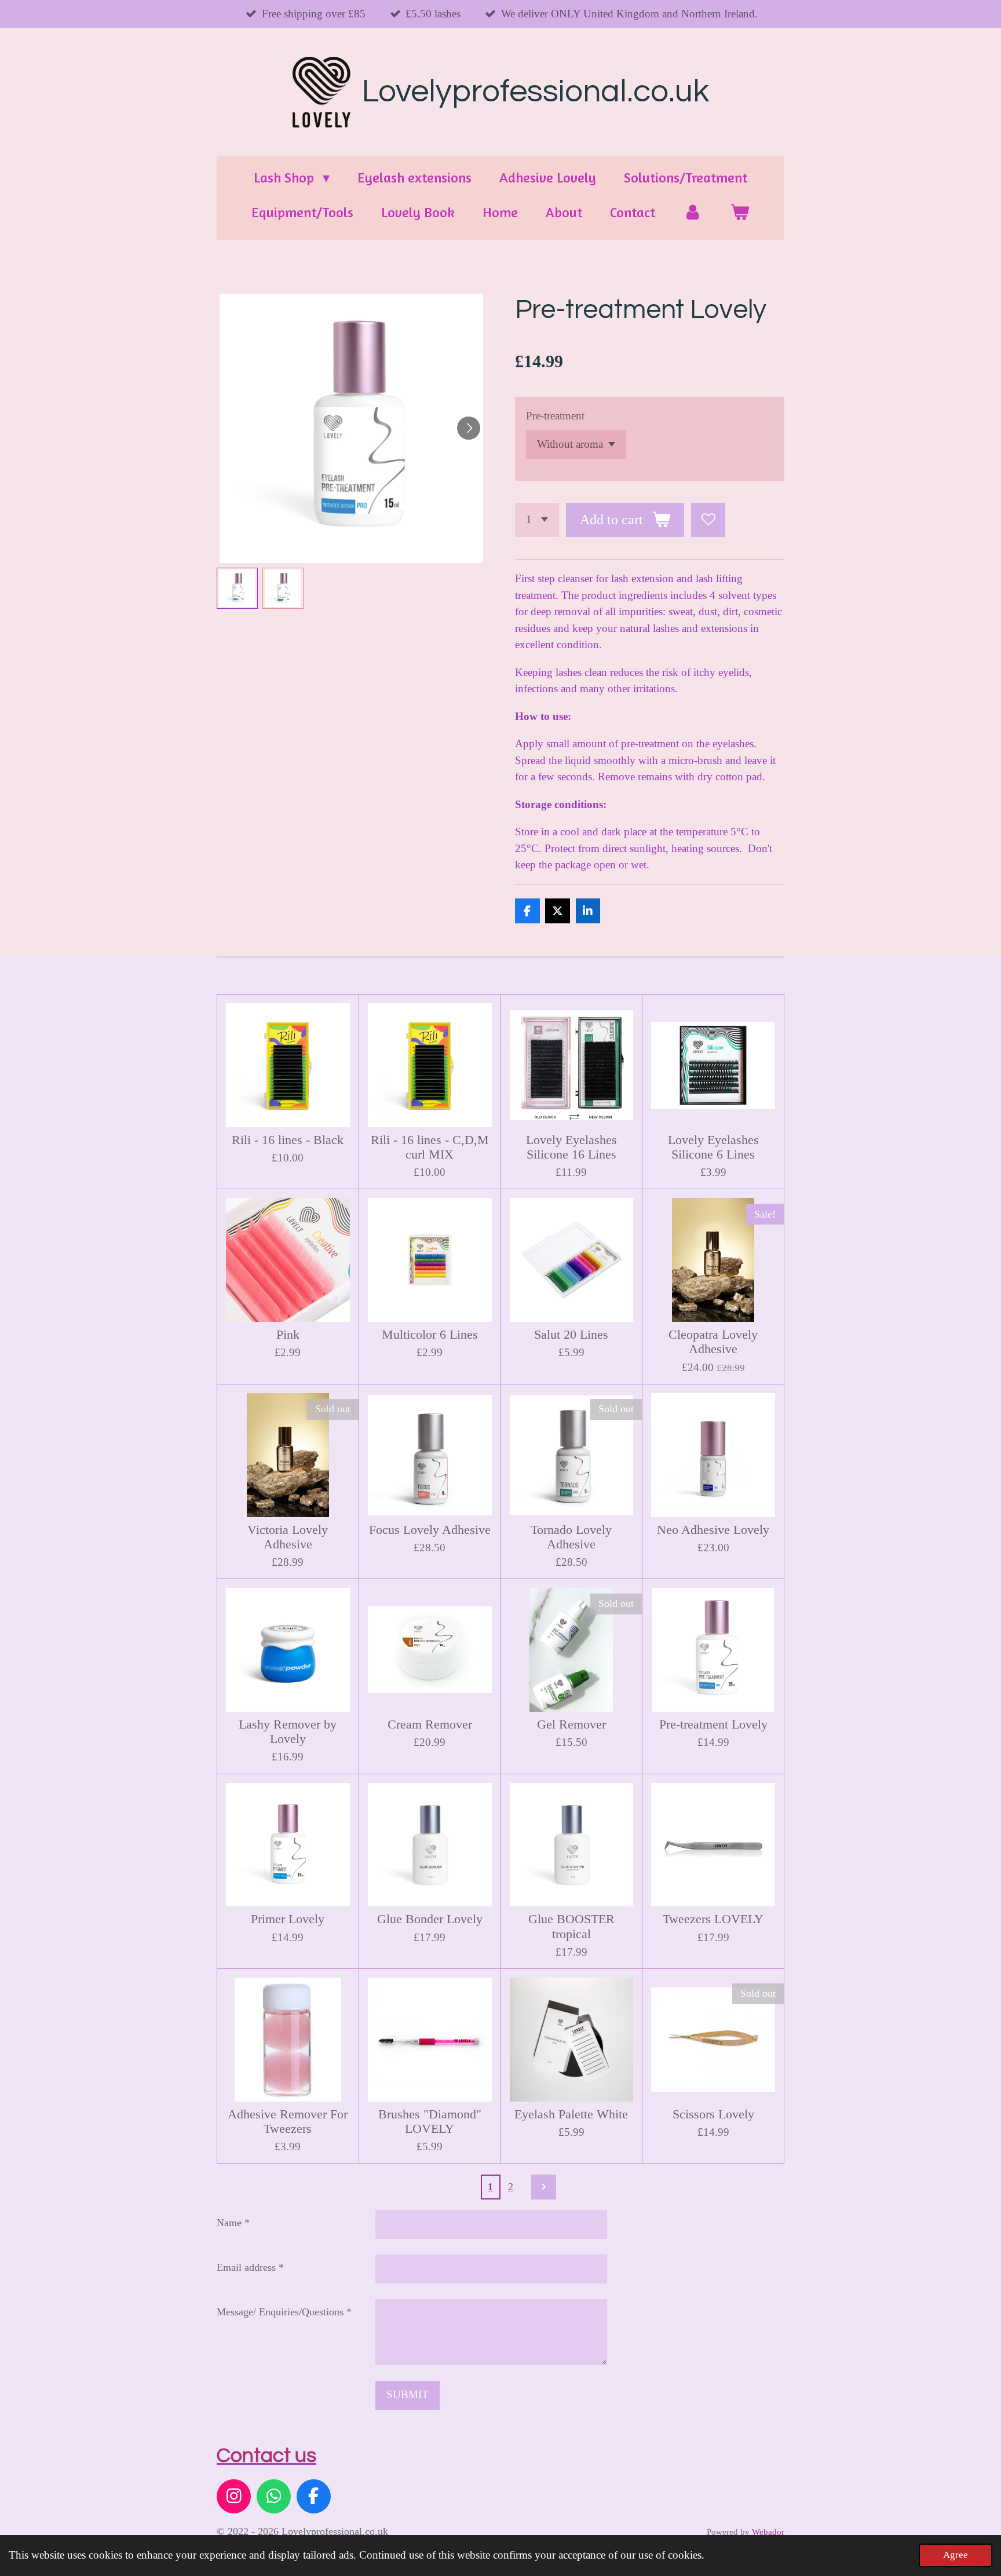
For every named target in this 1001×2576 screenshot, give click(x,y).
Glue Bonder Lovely (430, 1919)
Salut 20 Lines (571, 1335)
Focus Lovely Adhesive (430, 1530)
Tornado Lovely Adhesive (571, 1537)
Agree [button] (956, 2555)
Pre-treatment (555, 416)
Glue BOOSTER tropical (571, 1926)
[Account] (693, 213)
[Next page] (544, 2187)
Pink (288, 1335)
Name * (233, 2223)
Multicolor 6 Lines (430, 1335)
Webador (768, 2532)
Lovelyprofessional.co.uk (536, 92)
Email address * (250, 2267)
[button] (237, 588)
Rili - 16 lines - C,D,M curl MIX (430, 1147)
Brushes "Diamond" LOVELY (430, 2122)
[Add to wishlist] (708, 520)
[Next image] (469, 428)
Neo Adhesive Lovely (713, 1530)
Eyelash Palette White (571, 2114)
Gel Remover (571, 1724)
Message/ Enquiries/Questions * (284, 2312)
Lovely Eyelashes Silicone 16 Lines (571, 1147)
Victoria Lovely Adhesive (288, 1537)
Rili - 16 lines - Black (288, 1140)
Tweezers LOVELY (713, 1919)
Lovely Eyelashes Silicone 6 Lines (713, 1147)
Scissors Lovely (713, 2114)
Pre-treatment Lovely (713, 1724)
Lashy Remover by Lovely (288, 1732)
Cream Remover (430, 1724)
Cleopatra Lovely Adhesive (713, 1342)
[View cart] (740, 213)
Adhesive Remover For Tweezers (288, 2122)
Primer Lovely (288, 1919)
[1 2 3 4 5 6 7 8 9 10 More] (537, 520)
